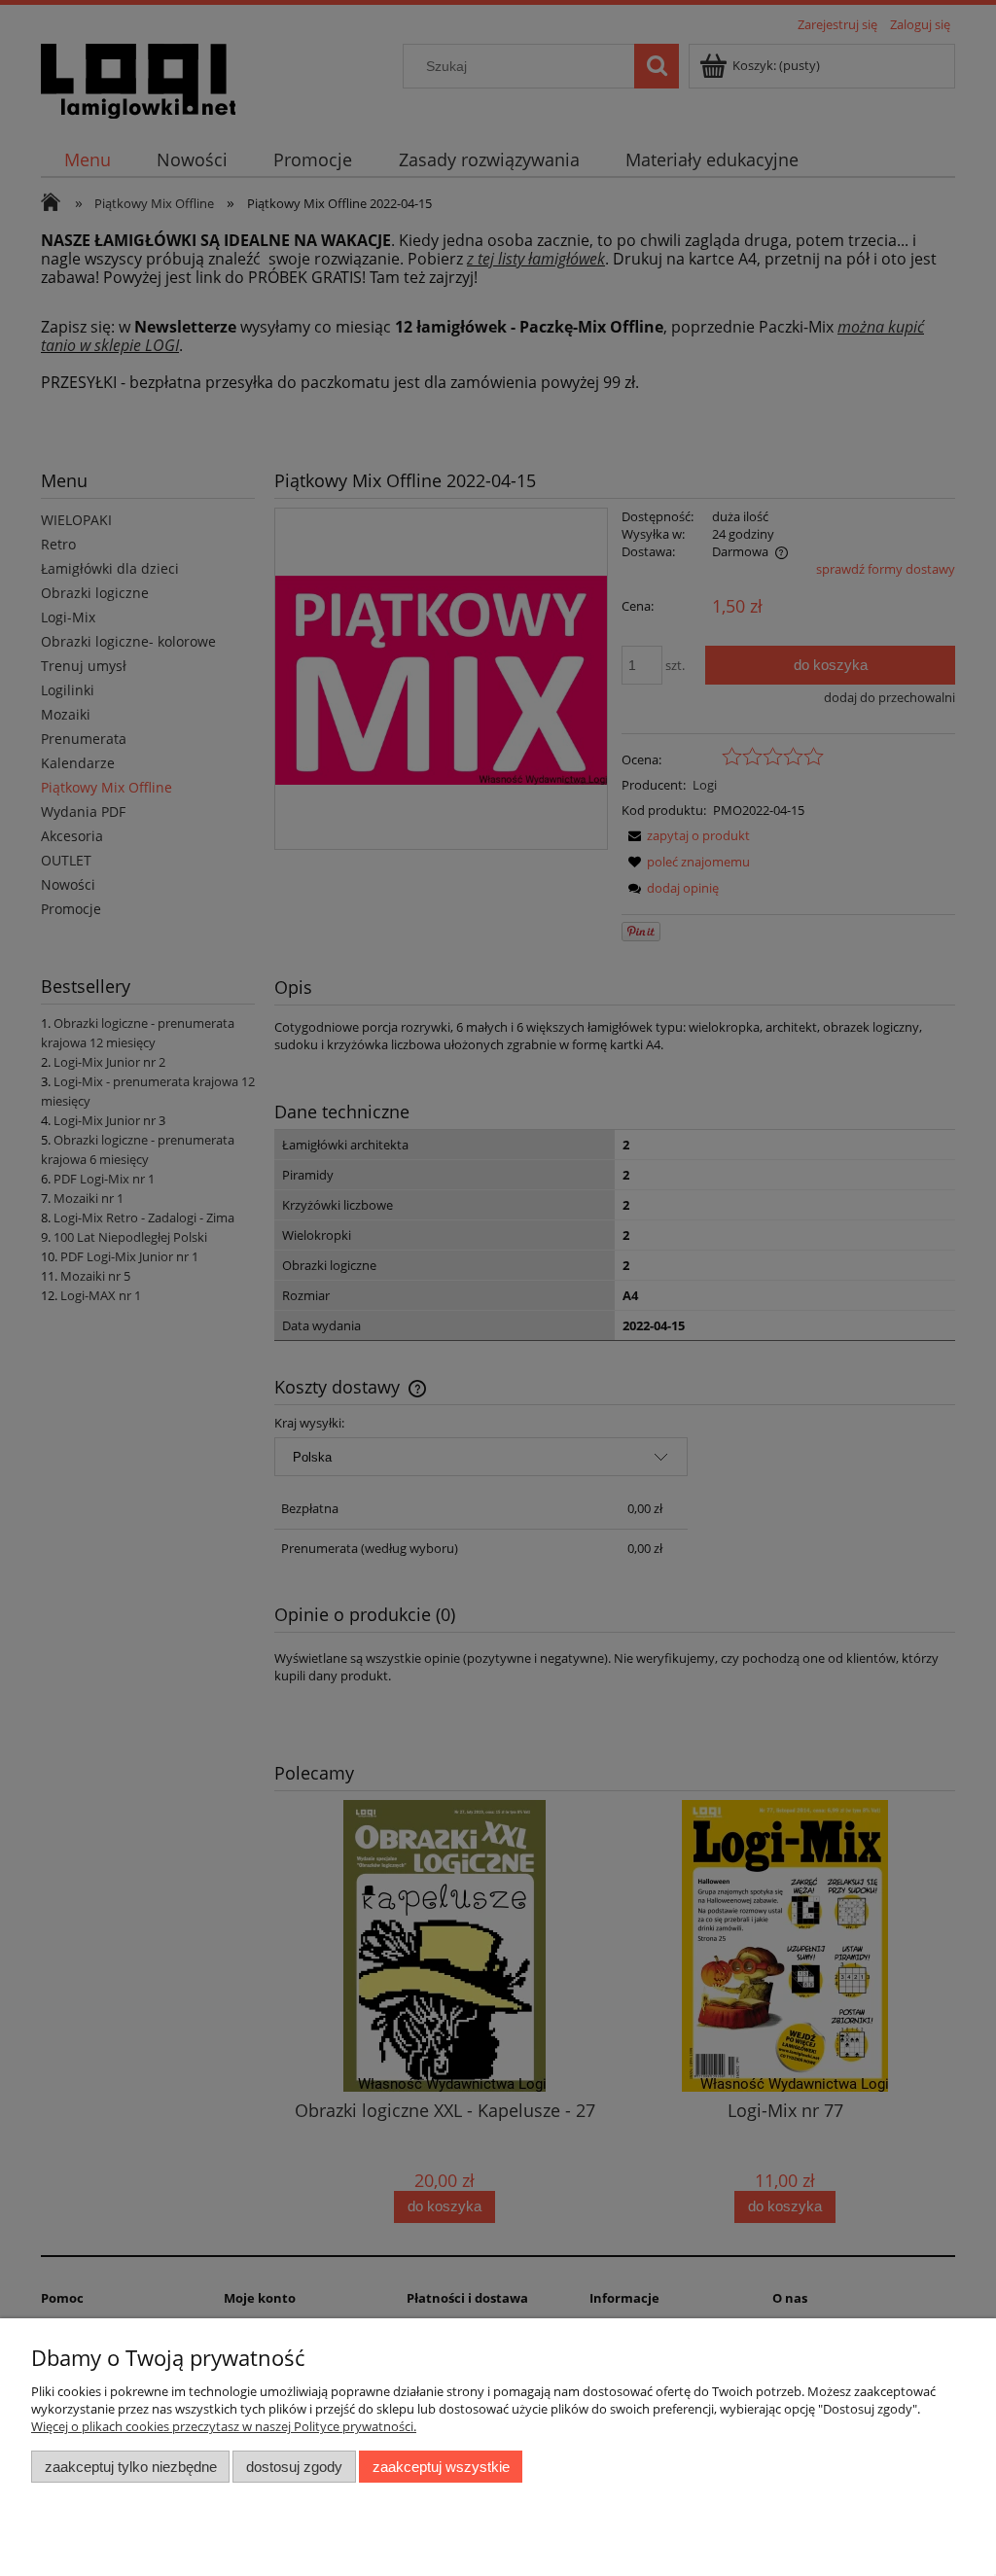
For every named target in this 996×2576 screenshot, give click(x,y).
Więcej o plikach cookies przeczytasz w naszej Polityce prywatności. (224, 2426)
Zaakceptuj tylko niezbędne (131, 2467)
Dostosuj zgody (294, 2467)
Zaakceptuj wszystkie (441, 2467)
